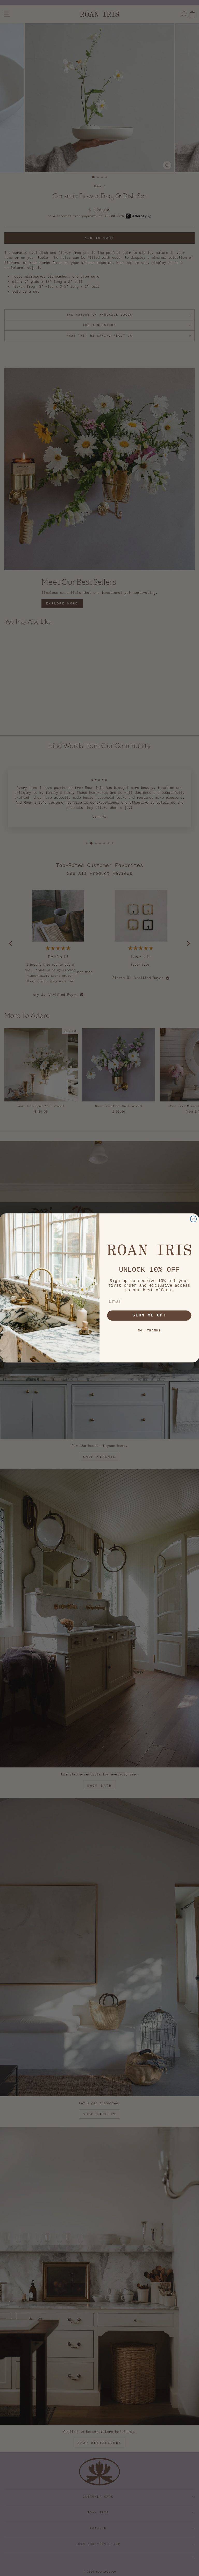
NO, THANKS (149, 1331)
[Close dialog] (194, 1219)
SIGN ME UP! (149, 1316)
